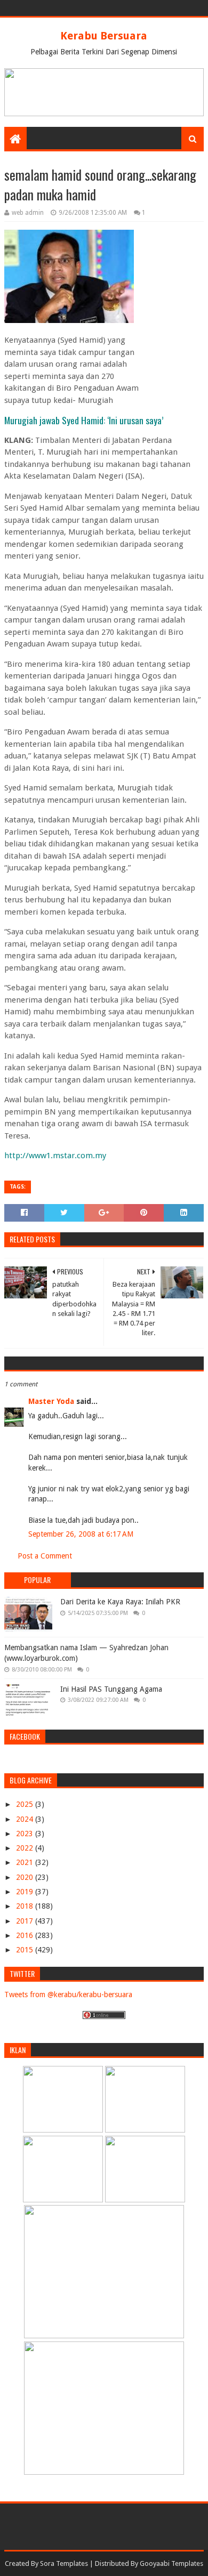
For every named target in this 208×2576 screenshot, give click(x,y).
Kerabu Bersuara (104, 36)
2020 (26, 1877)
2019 (26, 1892)
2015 (26, 1950)
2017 (26, 1921)
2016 (26, 1935)
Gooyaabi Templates (171, 2563)
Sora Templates (64, 2563)
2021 (26, 1862)
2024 (26, 1819)
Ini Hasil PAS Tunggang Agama (111, 1689)
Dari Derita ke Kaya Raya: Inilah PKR (120, 1602)
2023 (26, 1834)
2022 (26, 1848)
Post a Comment (45, 1556)
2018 (26, 1906)
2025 (26, 1804)
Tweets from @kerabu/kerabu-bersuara (68, 1994)
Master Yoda (51, 1401)
